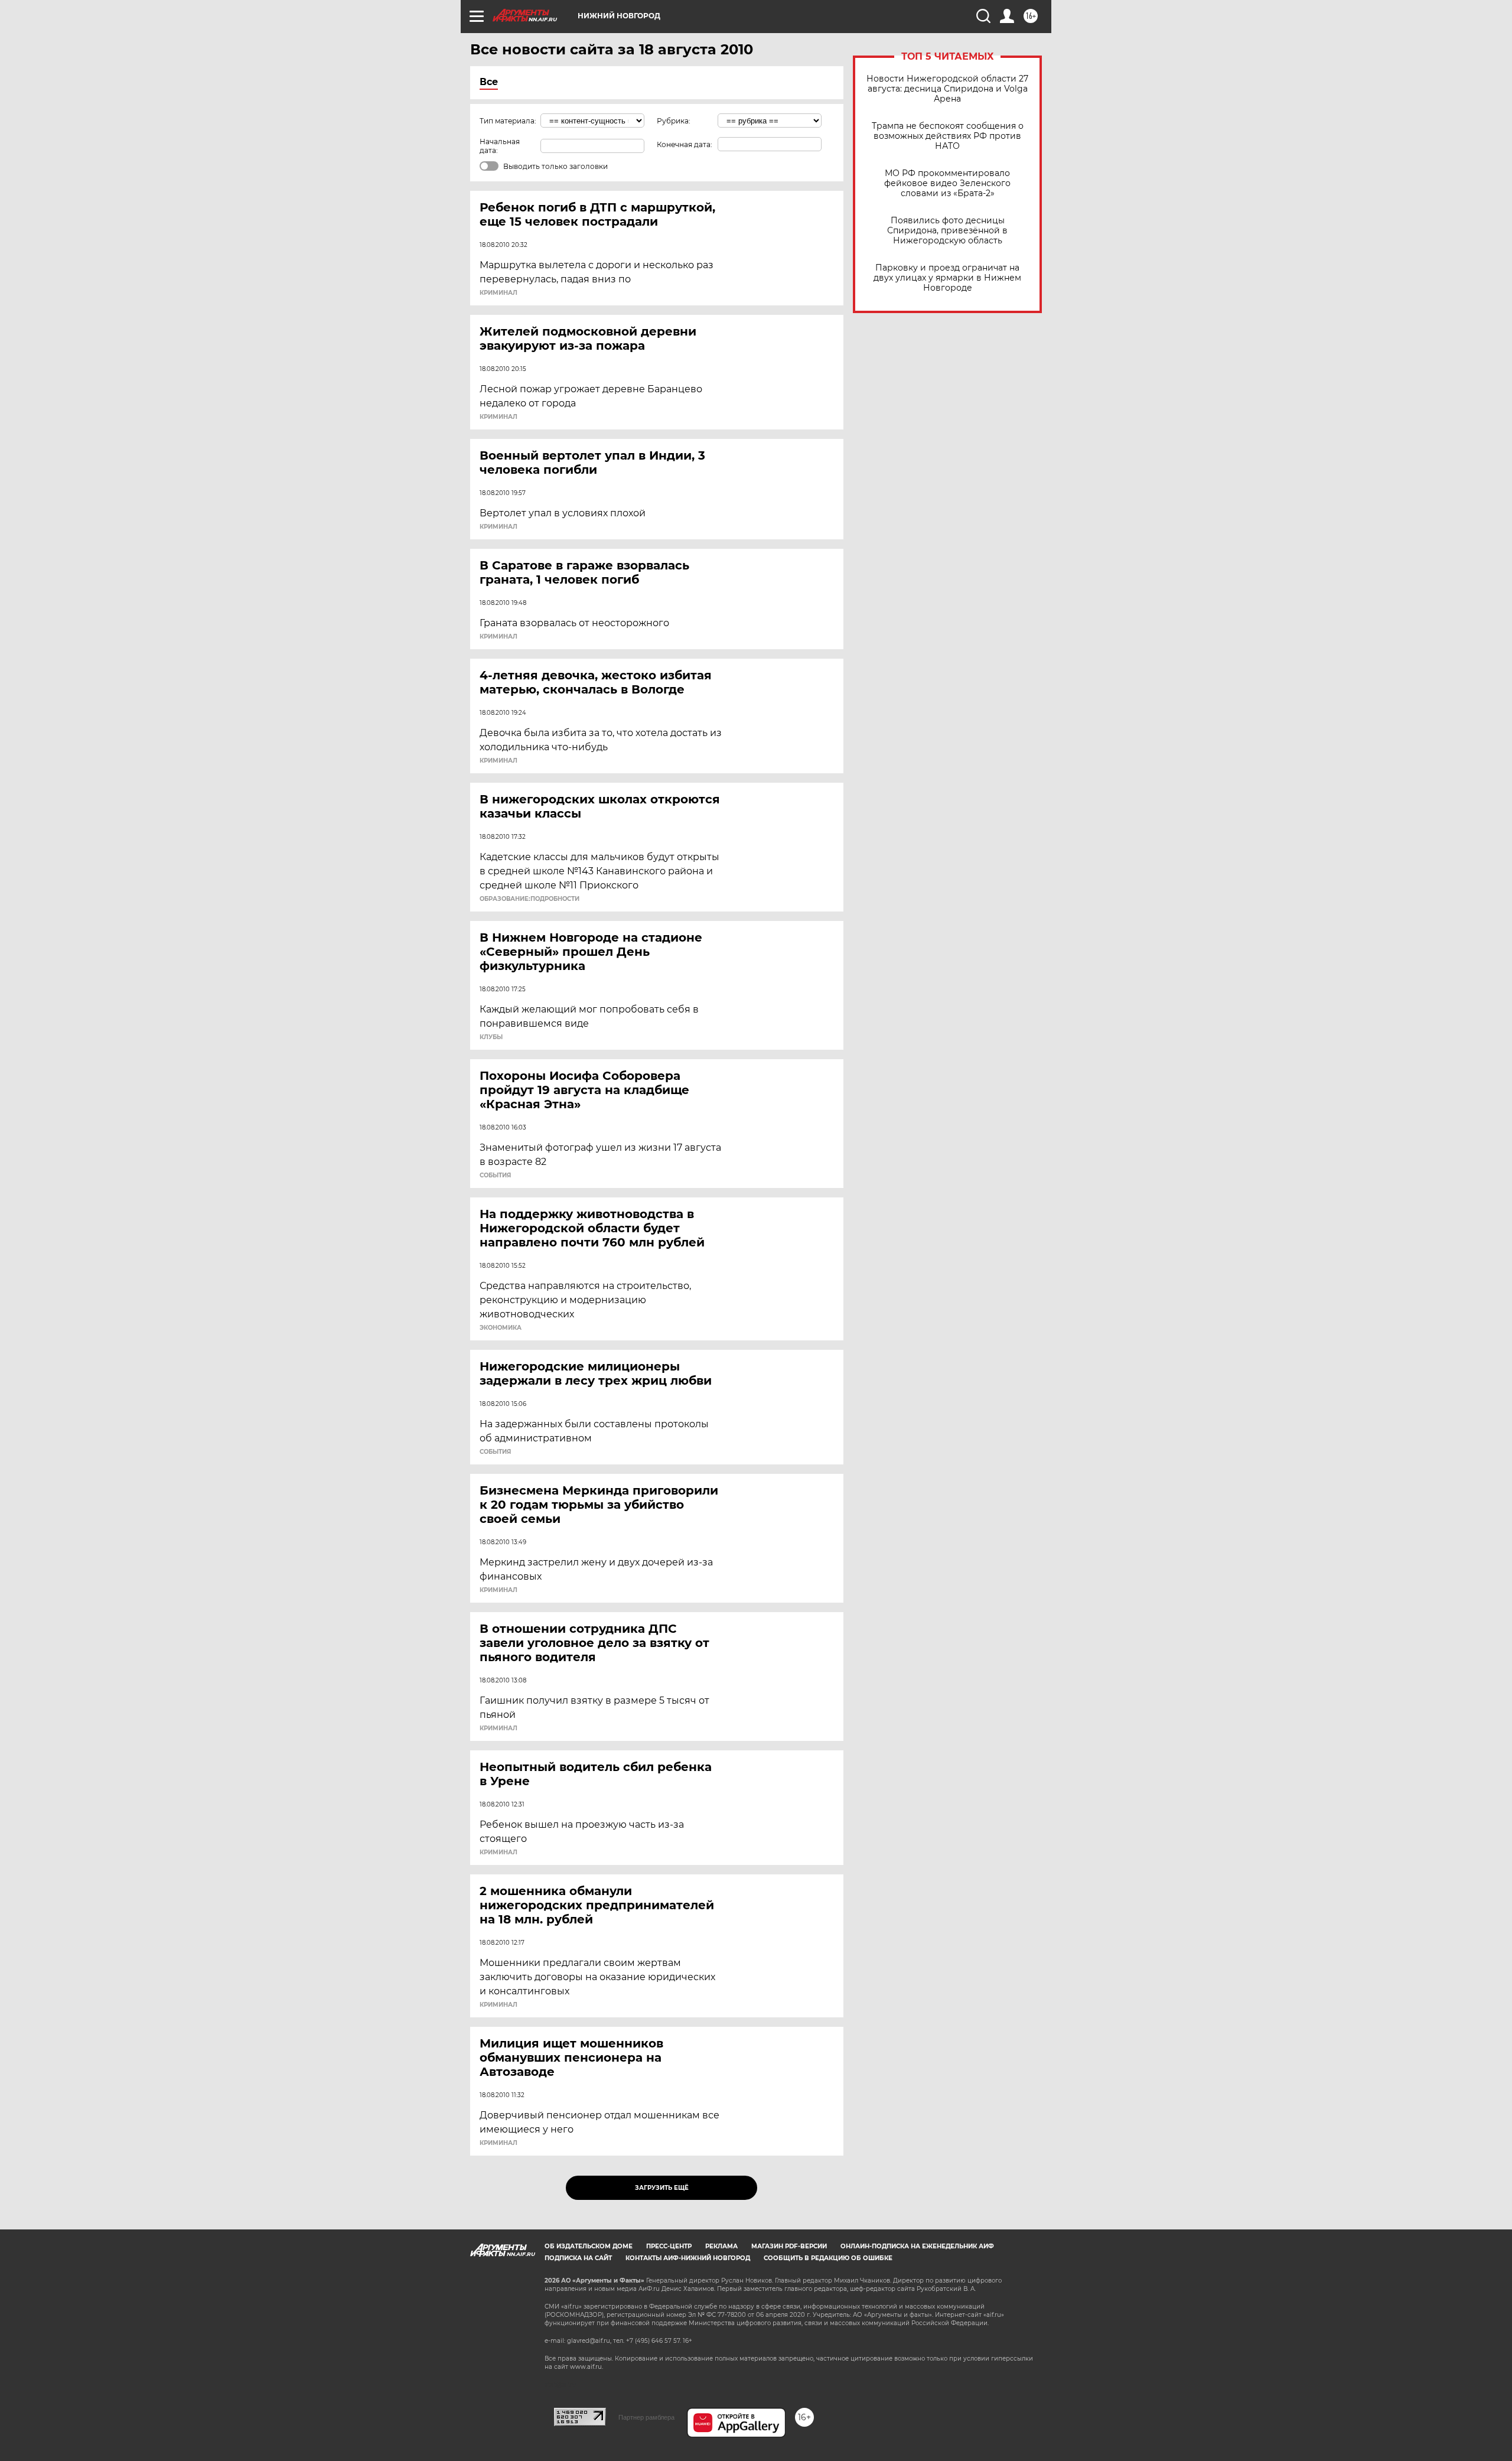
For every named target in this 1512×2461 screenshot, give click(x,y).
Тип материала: (508, 121)
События (495, 1176)
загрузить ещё (662, 2188)
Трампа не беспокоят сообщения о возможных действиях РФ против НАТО (948, 136)
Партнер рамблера (646, 2417)
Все (489, 82)
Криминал (498, 293)
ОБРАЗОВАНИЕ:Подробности (529, 899)
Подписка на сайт (578, 2258)
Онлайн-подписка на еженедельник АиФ (917, 2246)
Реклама (721, 2246)
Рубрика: (674, 121)
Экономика (501, 1328)
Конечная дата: (685, 144)
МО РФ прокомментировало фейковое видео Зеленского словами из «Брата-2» (947, 183)
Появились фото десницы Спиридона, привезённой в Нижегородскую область (947, 231)
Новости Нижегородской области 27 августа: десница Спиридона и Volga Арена (947, 89)
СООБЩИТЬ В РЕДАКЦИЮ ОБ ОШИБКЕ (828, 2258)
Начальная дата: (500, 146)
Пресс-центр (669, 2246)
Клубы (491, 1037)
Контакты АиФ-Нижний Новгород (688, 2258)
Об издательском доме (589, 2246)
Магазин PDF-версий (789, 2246)
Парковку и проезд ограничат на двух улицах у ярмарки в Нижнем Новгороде (947, 278)
